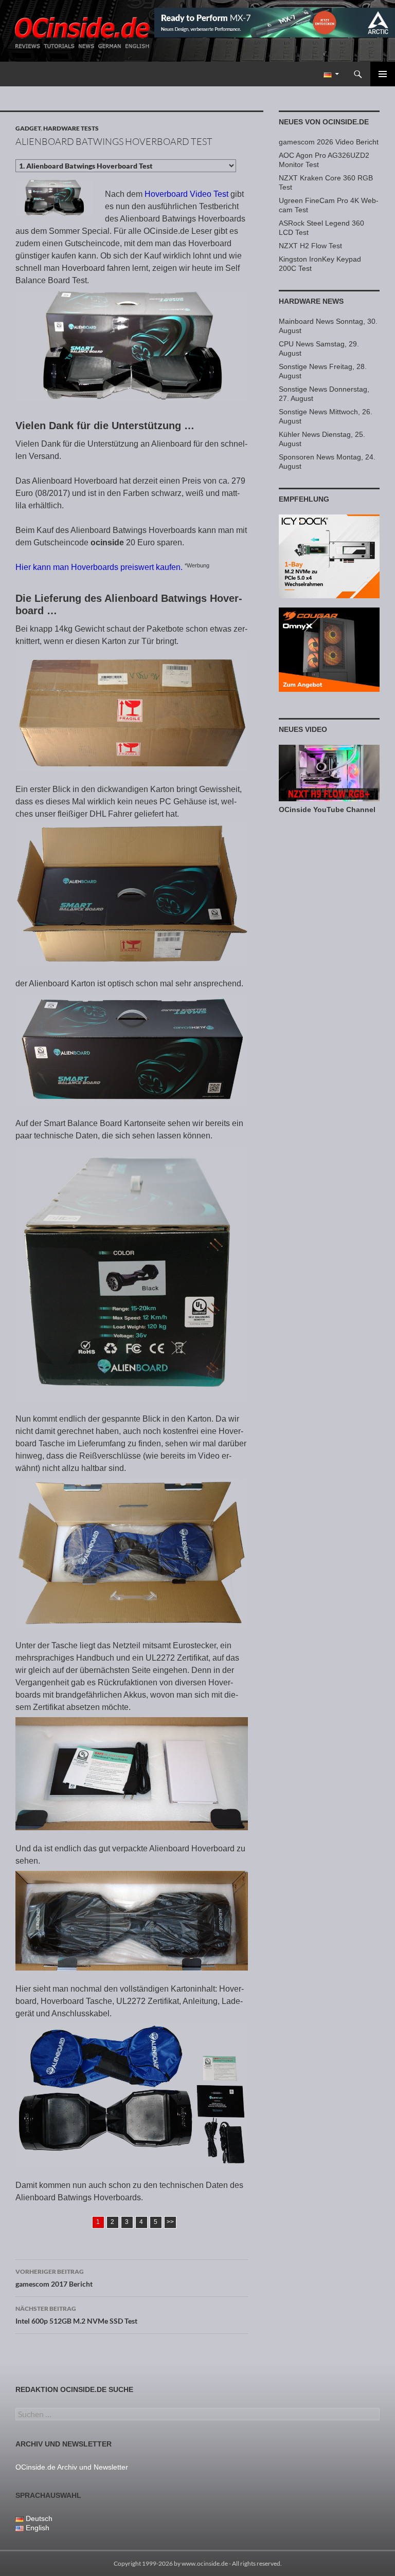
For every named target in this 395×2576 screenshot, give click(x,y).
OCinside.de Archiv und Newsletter (72, 2467)
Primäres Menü (383, 74)
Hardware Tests (71, 128)
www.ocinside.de (205, 2563)
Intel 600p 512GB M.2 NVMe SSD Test (76, 2315)
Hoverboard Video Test (186, 194)
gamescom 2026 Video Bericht (329, 142)
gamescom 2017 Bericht (54, 2278)
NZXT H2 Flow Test (310, 246)
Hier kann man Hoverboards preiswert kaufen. (99, 567)
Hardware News (311, 301)
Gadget (28, 128)
